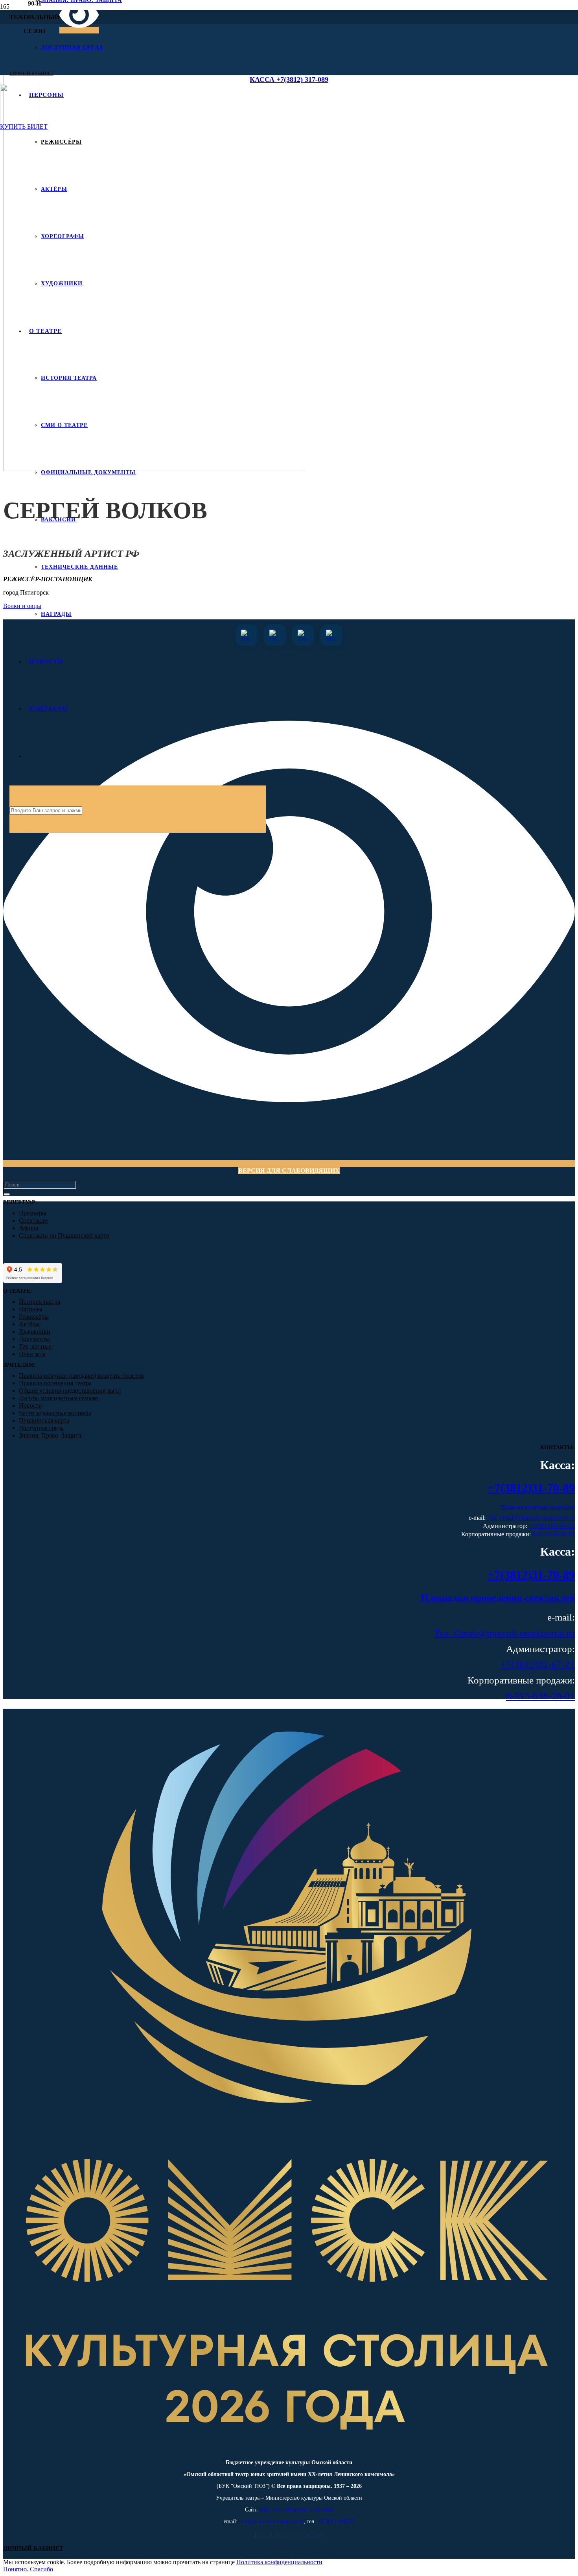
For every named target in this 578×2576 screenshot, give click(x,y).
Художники (35, 1331)
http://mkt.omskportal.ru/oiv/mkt (296, 2510)
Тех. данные (35, 1346)
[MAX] (331, 635)
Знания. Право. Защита (50, 1435)
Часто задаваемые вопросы (55, 1413)
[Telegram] (303, 635)
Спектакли (33, 1221)
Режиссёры (34, 1317)
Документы (34, 1339)
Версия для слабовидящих (289, 1171)
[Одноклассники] (275, 635)
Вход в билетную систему (289, 2534)
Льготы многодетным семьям (58, 1398)
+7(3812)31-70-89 (531, 1488)
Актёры (29, 1324)
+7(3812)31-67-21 (552, 1526)
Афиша (29, 1228)
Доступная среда (41, 1428)
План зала (32, 1354)
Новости (30, 1405)
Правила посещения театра (55, 1383)
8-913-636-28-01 (554, 1534)
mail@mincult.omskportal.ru (271, 2521)
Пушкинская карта (44, 1420)
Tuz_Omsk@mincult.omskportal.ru (531, 1518)
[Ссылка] (289, 2450)
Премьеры (33, 1213)
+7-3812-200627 (336, 2521)
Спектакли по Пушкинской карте (64, 1235)
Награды (31, 1309)
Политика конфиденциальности (279, 2562)
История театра (40, 1302)
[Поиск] (7, 1194)
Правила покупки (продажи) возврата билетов (81, 1376)
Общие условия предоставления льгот (70, 1391)
